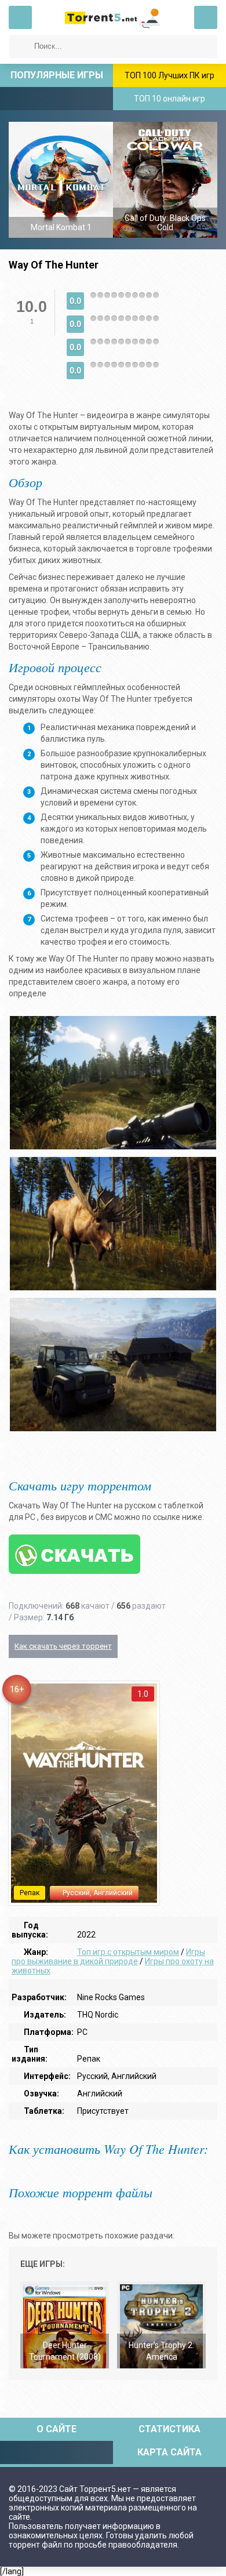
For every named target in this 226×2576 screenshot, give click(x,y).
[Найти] (20, 46)
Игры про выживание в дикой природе (108, 1957)
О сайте (57, 2429)
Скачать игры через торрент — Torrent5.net (113, 17)
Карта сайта (170, 2452)
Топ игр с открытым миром (128, 1952)
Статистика (170, 2429)
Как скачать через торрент (63, 1646)
